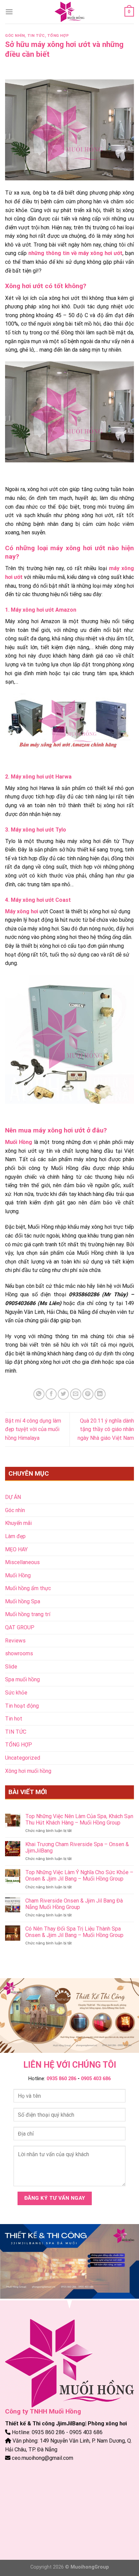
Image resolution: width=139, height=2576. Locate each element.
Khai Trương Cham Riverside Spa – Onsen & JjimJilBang (77, 1847)
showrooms (19, 1653)
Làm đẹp (15, 1536)
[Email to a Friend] (76, 1394)
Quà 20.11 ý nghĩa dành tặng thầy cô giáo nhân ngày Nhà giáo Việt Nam (106, 1429)
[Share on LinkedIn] (100, 1394)
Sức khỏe (16, 1693)
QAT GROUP (20, 1627)
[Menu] (9, 12)
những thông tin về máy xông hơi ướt (75, 253)
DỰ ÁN (13, 1497)
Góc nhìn (15, 36)
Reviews (15, 1641)
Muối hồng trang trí (28, 1614)
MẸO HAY (16, 1549)
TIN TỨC (36, 36)
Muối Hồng (18, 1575)
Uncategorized (23, 1758)
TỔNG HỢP (58, 36)
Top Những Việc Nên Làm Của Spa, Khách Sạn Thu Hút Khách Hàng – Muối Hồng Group (79, 1819)
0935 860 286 (61, 2079)
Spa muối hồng (22, 1679)
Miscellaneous (22, 1562)
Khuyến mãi (18, 1523)
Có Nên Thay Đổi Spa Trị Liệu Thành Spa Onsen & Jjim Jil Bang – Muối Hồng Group (74, 1932)
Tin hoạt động (22, 1706)
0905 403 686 (96, 2079)
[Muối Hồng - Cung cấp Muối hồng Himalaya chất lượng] (69, 12)
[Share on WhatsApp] (39, 1394)
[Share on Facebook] (51, 1394)
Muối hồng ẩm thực (28, 1588)
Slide (11, 1667)
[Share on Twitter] (63, 1394)
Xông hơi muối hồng (28, 1771)
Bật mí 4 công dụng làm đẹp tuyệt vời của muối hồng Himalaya (33, 1429)
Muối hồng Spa (23, 1601)
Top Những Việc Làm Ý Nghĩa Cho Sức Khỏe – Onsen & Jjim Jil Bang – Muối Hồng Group (79, 1876)
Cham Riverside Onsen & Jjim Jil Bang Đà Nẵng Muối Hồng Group (74, 1904)
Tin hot (14, 1719)
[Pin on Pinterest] (88, 1394)
